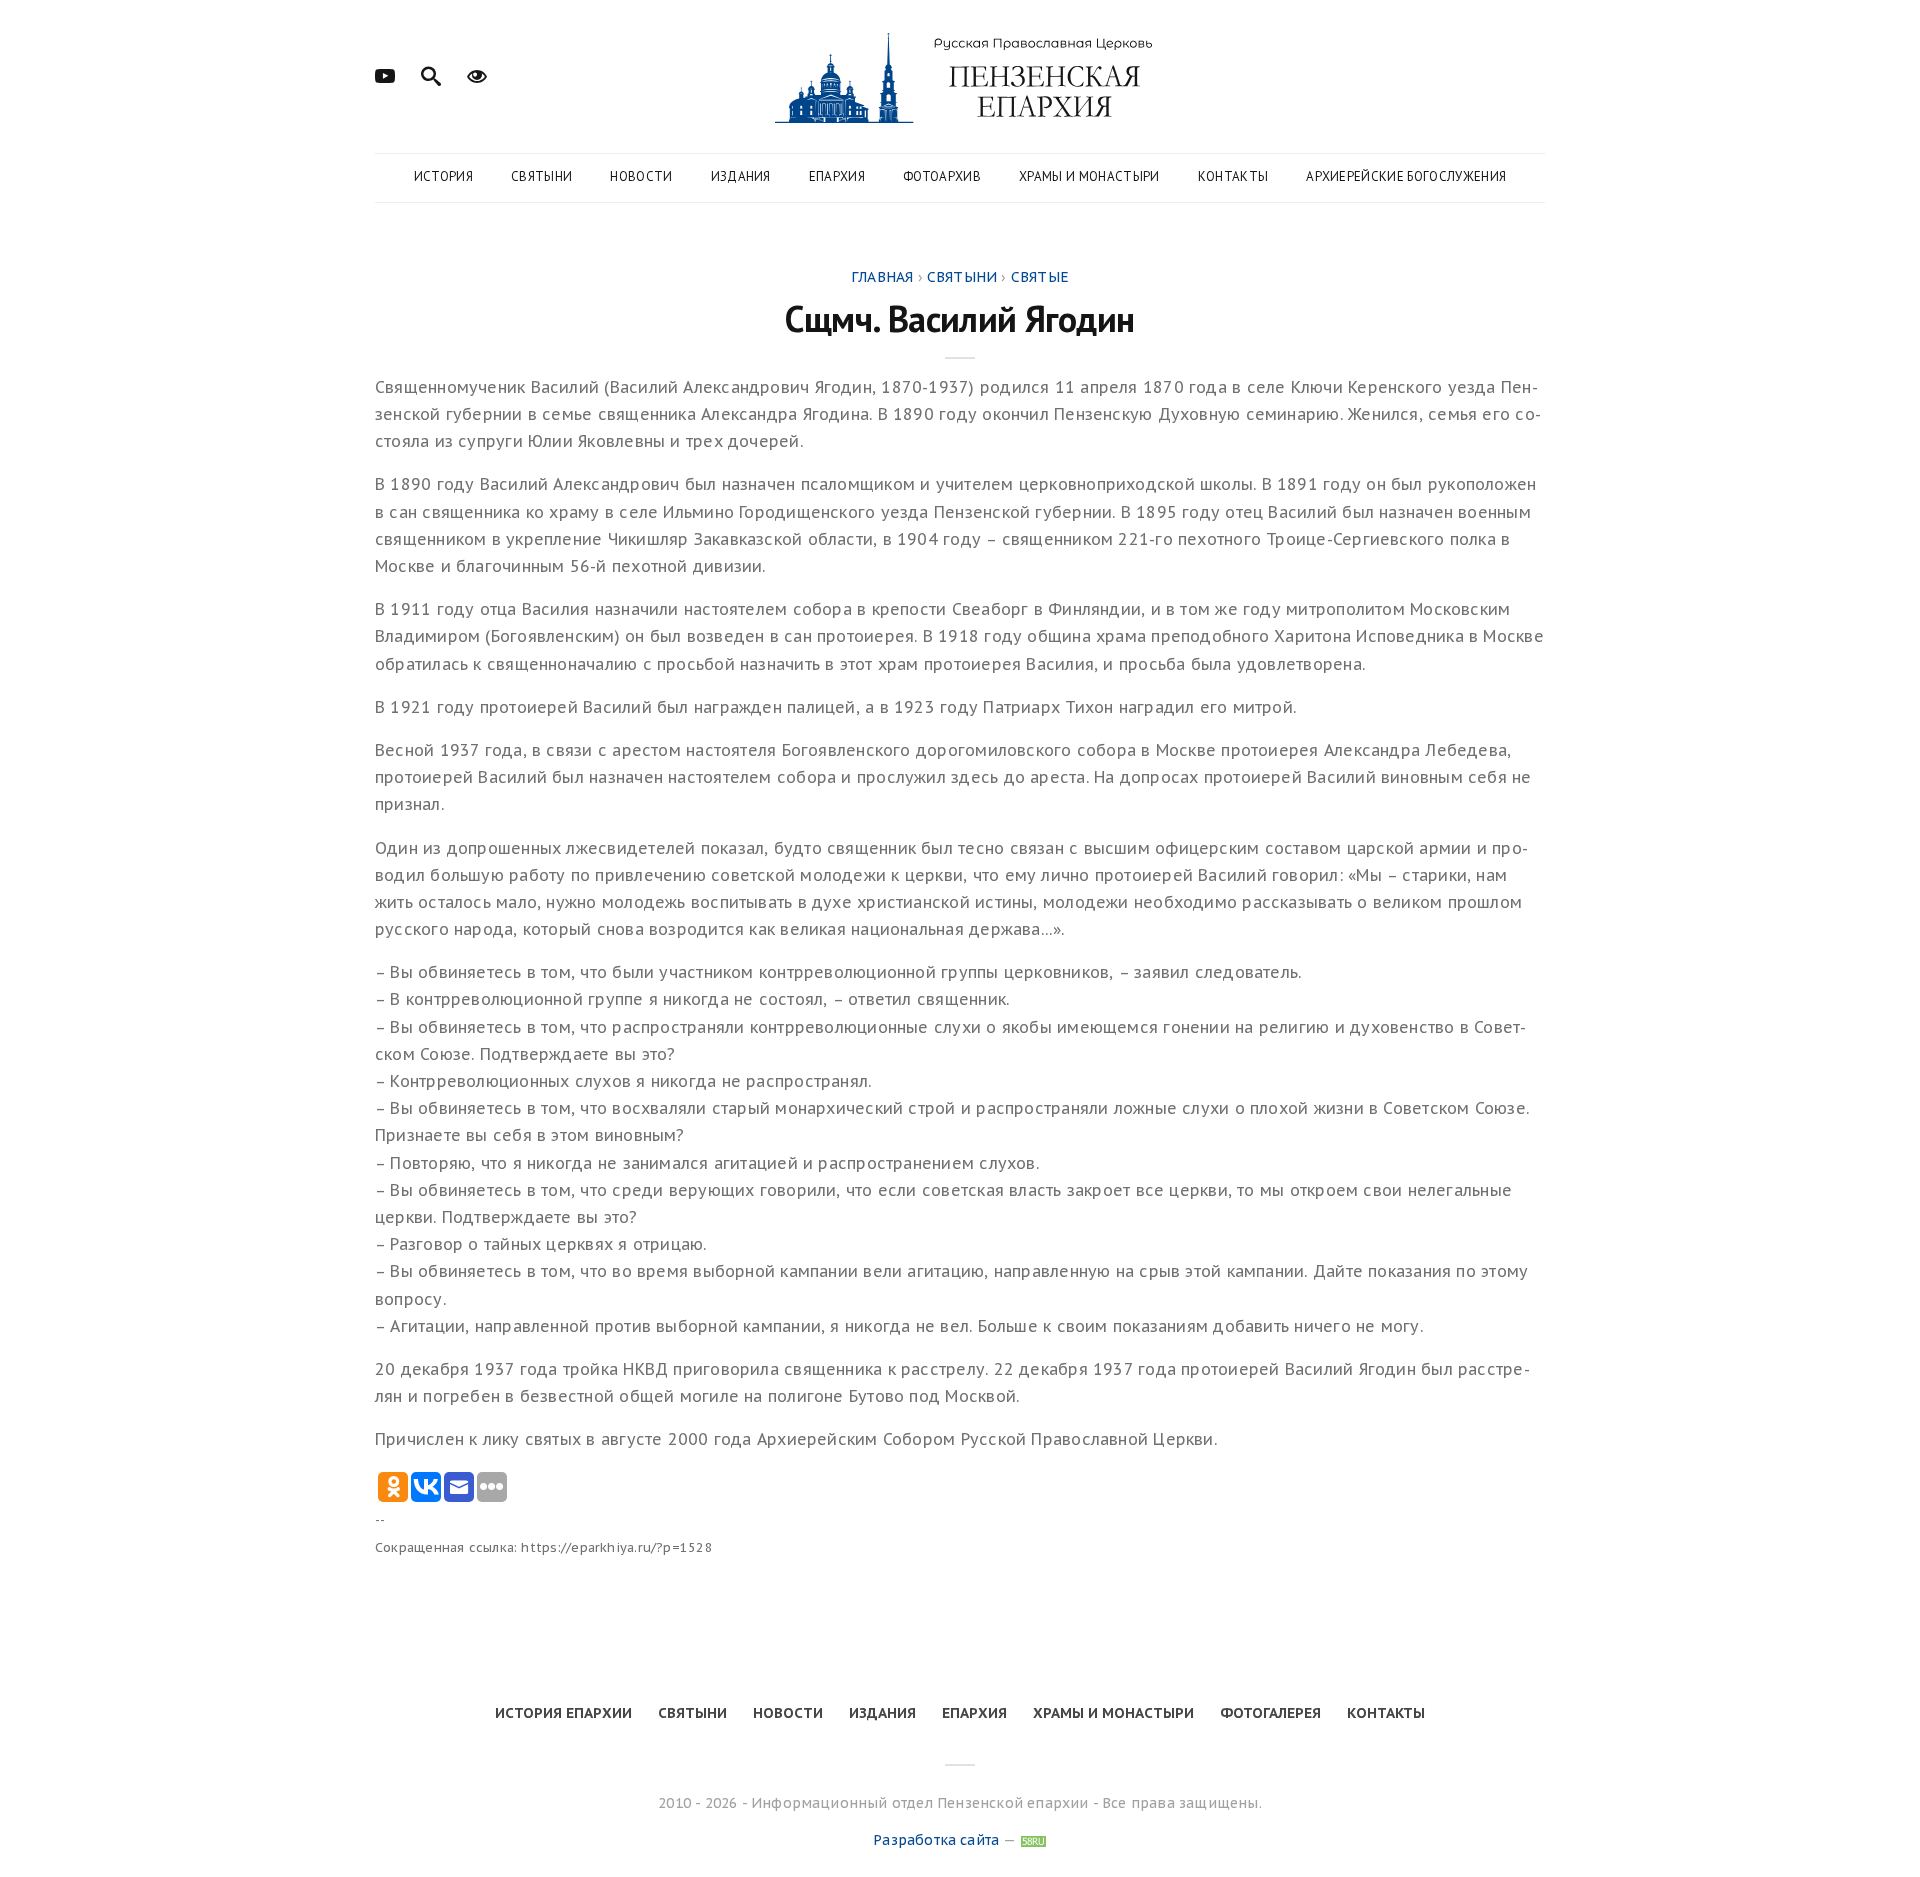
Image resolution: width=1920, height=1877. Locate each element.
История (443, 176)
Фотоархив (942, 176)
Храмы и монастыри (1089, 176)
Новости (641, 176)
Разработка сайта (936, 1840)
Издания (741, 176)
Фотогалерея (1270, 1713)
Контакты (1233, 176)
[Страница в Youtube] (385, 74)
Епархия (837, 176)
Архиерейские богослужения (1406, 176)
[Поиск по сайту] (431, 74)
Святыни (541, 176)
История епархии (563, 1713)
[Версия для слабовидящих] (477, 74)
